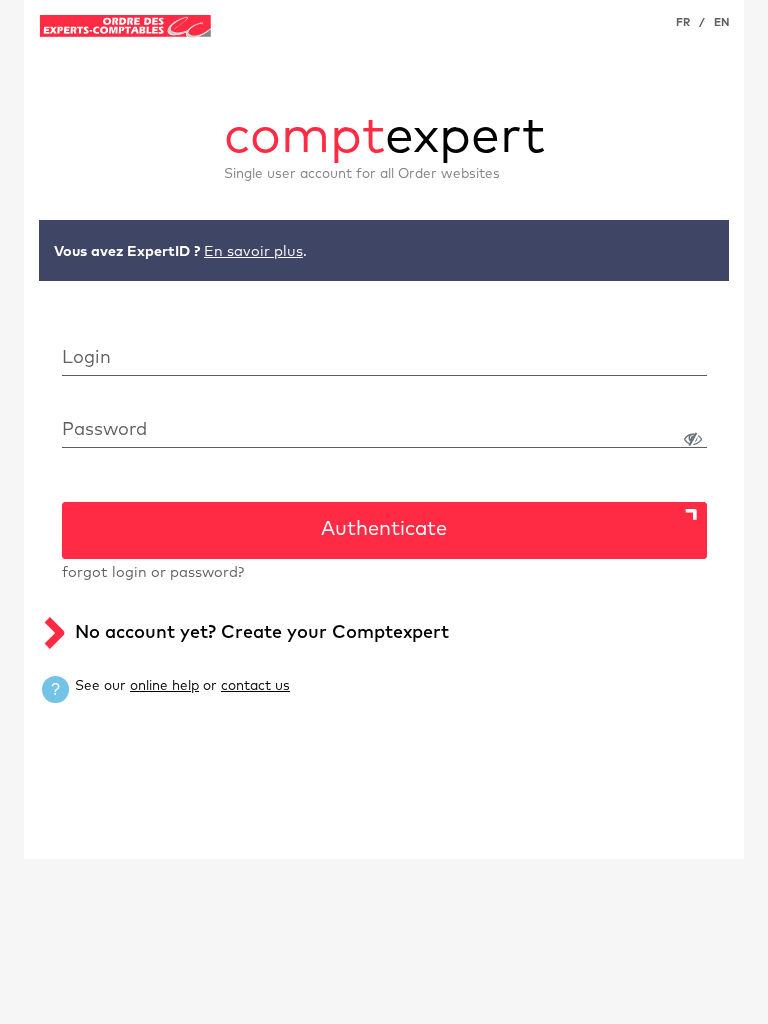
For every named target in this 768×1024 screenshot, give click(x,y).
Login (86, 358)
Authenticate (384, 529)
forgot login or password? (153, 573)
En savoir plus (253, 252)
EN (721, 22)
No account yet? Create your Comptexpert (262, 633)
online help (164, 686)
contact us (255, 686)
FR (683, 22)
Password (104, 430)
